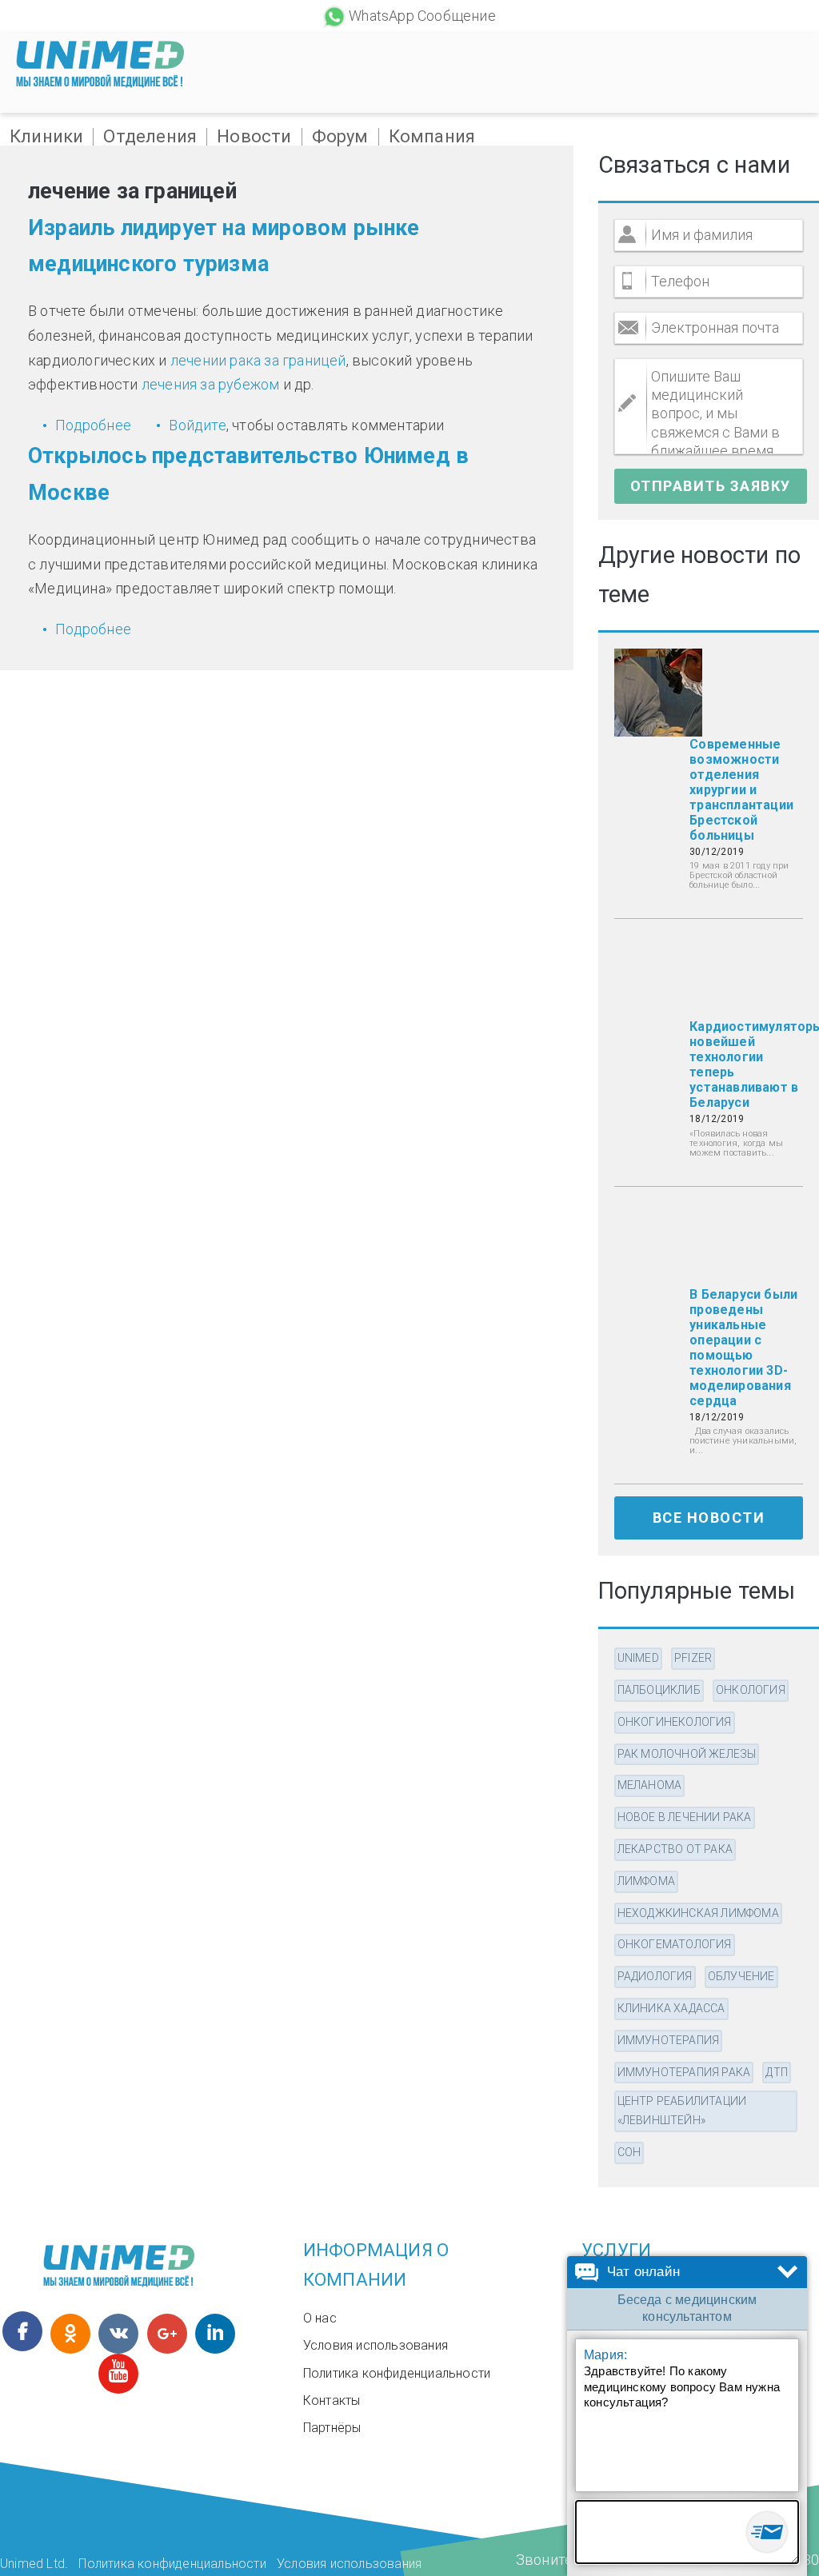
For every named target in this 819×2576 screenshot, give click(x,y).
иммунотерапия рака (684, 2072)
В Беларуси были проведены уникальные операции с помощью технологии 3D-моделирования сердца (743, 1348)
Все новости (709, 1518)
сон (629, 2152)
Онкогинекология (675, 1722)
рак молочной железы (687, 1754)
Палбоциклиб (659, 1690)
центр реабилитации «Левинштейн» (682, 2111)
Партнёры (332, 2428)
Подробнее (93, 425)
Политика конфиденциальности (397, 2373)
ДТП (777, 2072)
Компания (432, 137)
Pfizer (693, 1658)
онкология (751, 1690)
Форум (340, 137)
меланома (650, 1785)
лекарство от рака (675, 1849)
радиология (655, 1976)
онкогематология (675, 1944)
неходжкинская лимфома (698, 1913)
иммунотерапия (669, 2040)
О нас (320, 2318)
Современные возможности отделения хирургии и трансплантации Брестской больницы (741, 790)
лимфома (646, 1881)
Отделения (150, 137)
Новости (254, 137)
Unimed (638, 1658)
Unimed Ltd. (34, 2564)
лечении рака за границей (258, 360)
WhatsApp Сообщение (422, 16)
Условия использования (376, 2345)
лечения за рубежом (211, 384)
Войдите (197, 425)
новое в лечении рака (685, 1817)
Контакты (332, 2400)
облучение (741, 1976)
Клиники (46, 137)
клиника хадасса (671, 2008)
